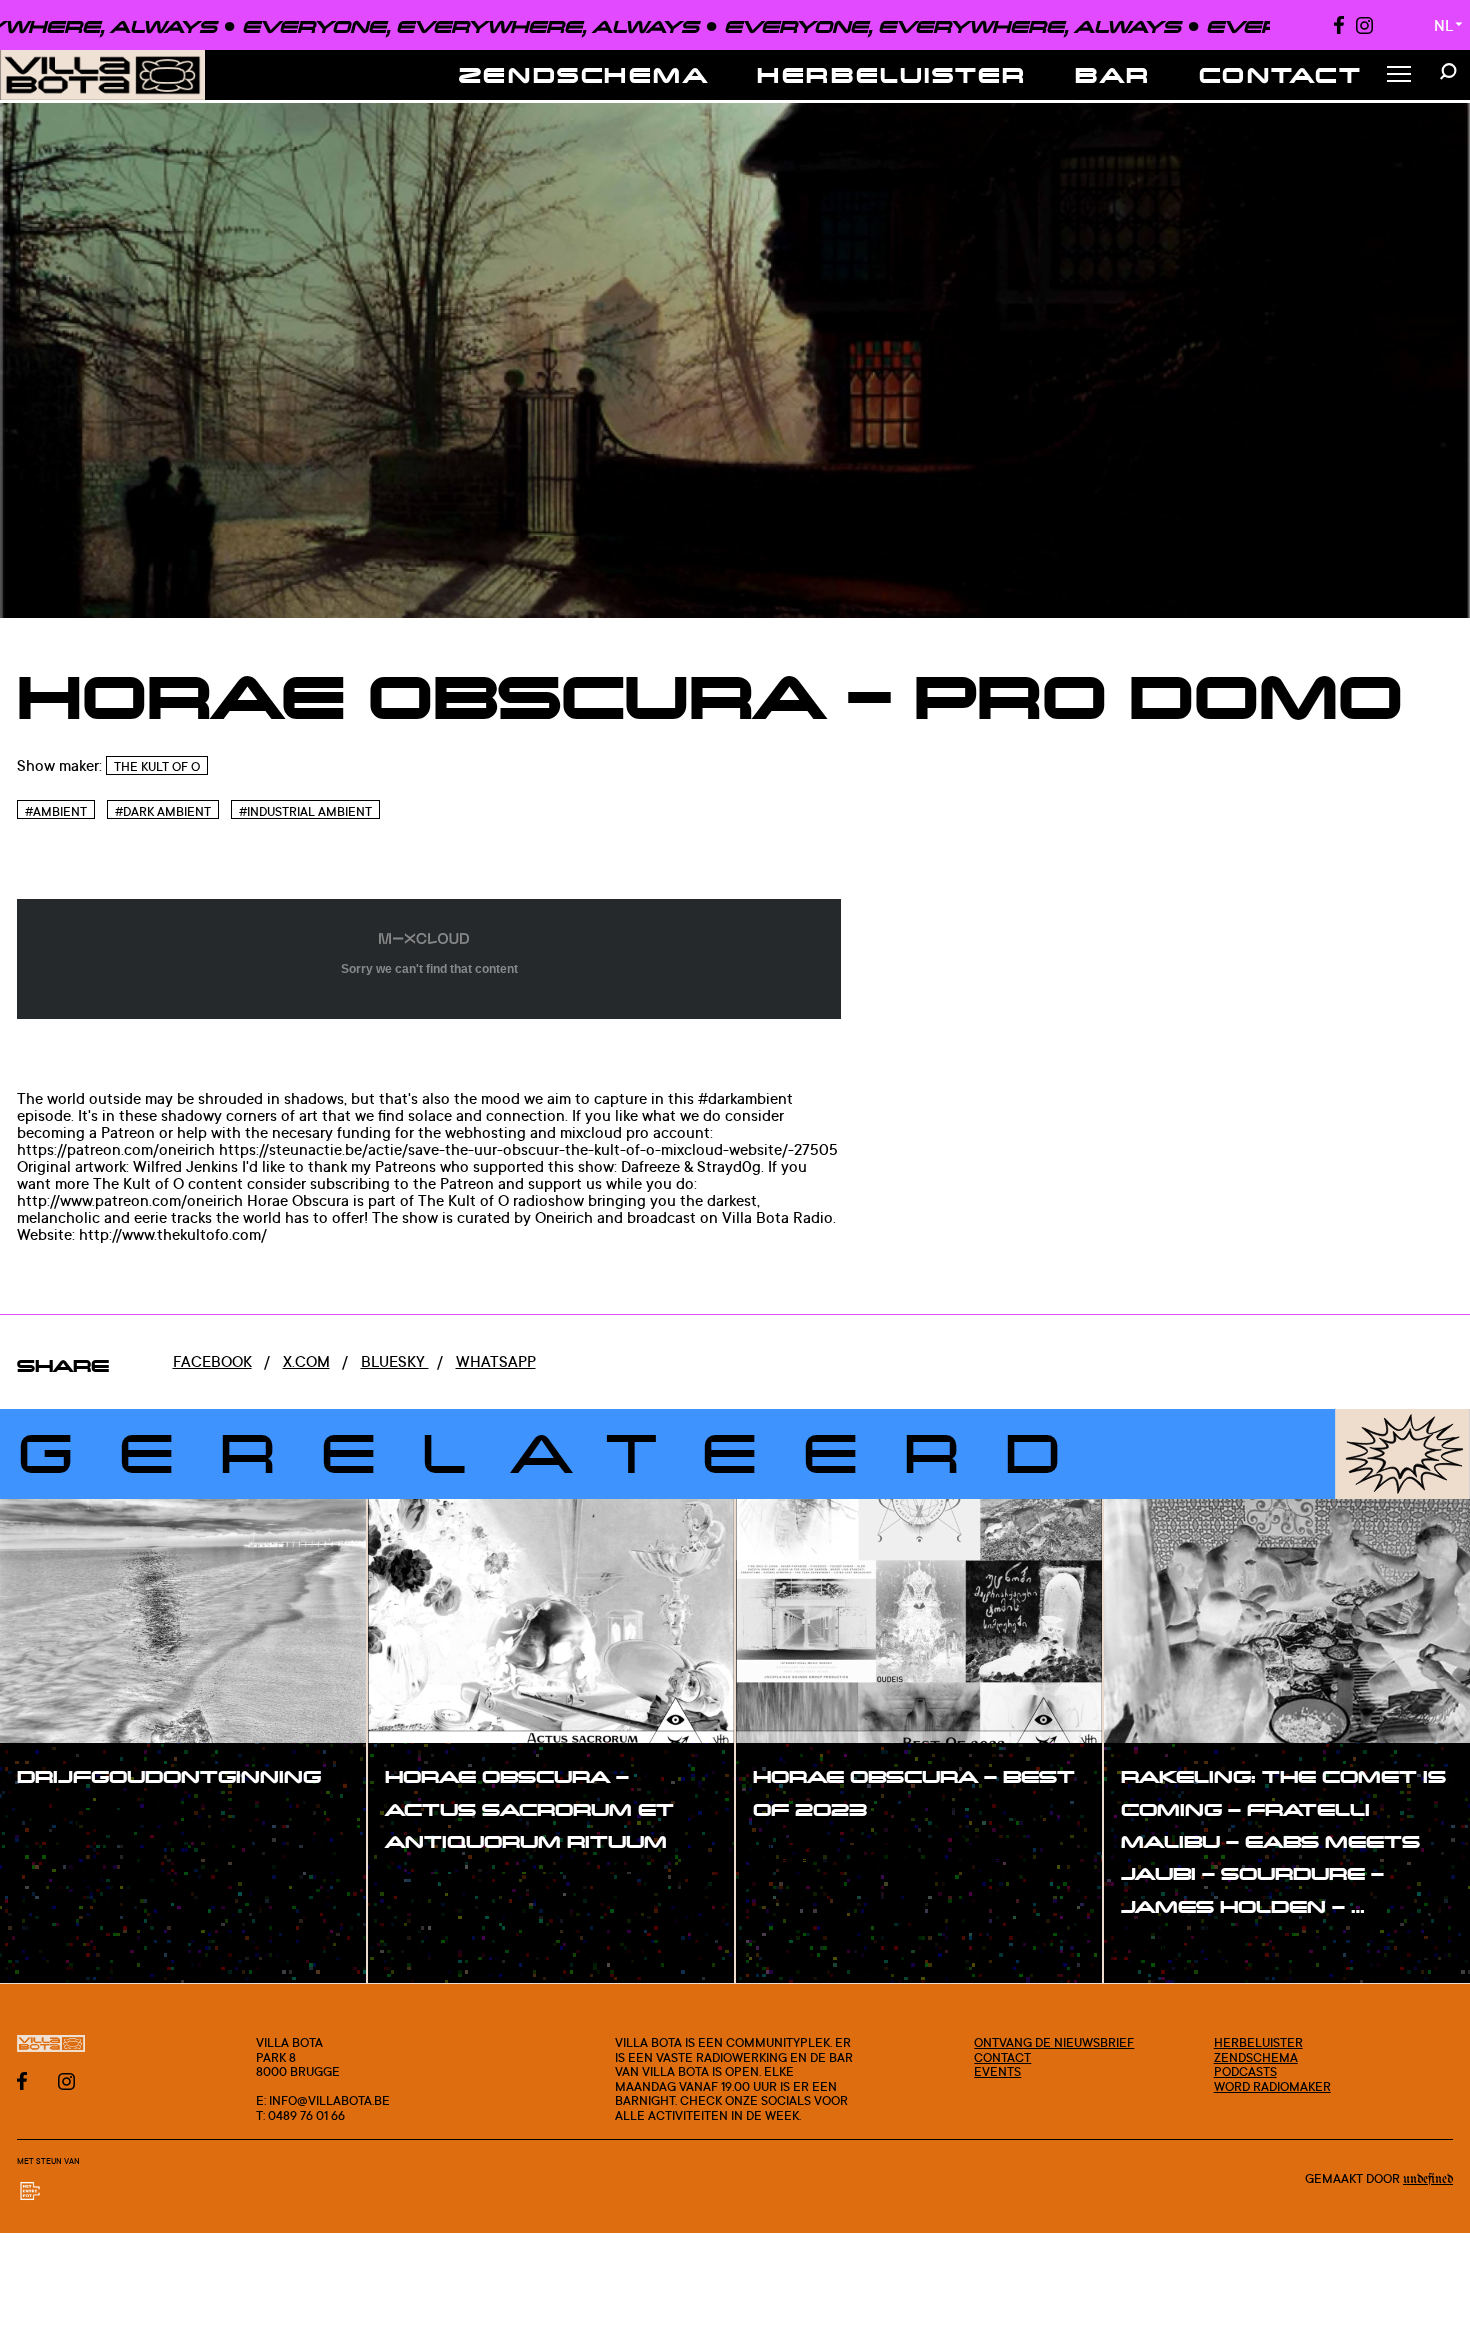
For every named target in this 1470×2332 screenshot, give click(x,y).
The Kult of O (157, 766)
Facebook (212, 1361)
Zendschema (584, 74)
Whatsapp (496, 1361)
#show (64, 1820)
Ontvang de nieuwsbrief (1054, 2042)
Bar (1113, 74)
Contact (1281, 74)
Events (997, 2071)
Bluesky (395, 1361)
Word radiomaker (1272, 2086)
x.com (306, 1361)
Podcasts (1245, 2071)
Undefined (1428, 2179)
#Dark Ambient (163, 811)
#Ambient (56, 811)
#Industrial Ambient (305, 811)
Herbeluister (892, 74)
